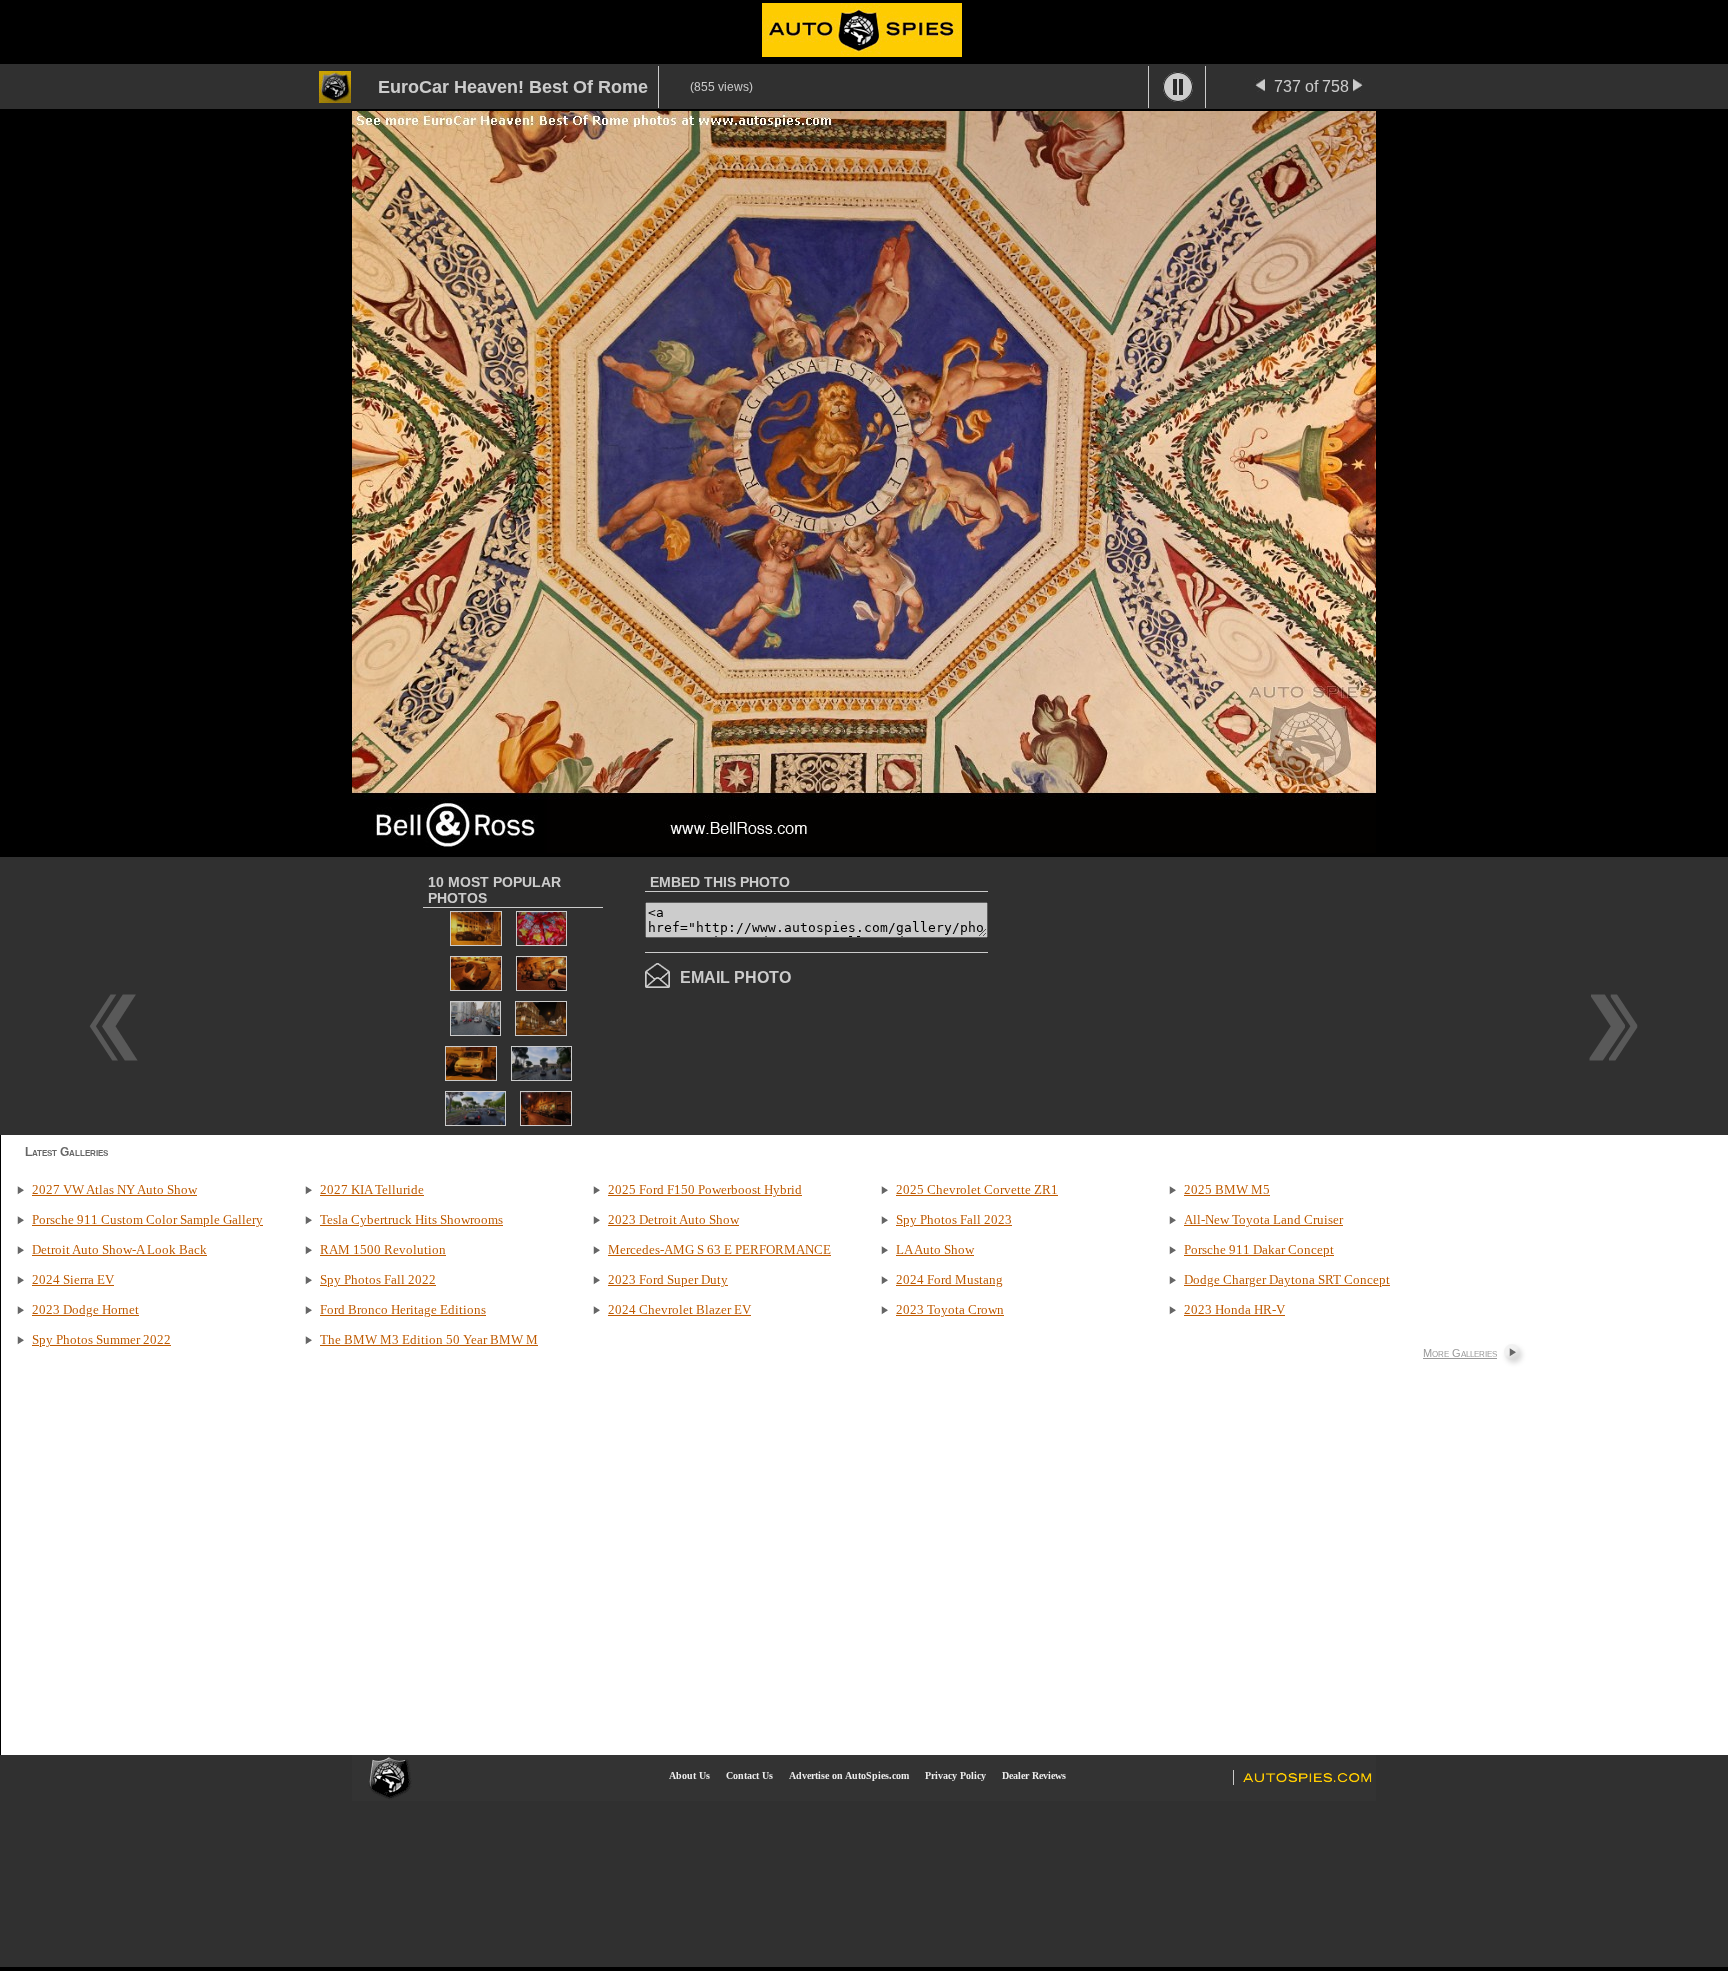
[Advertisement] (1156, 994)
